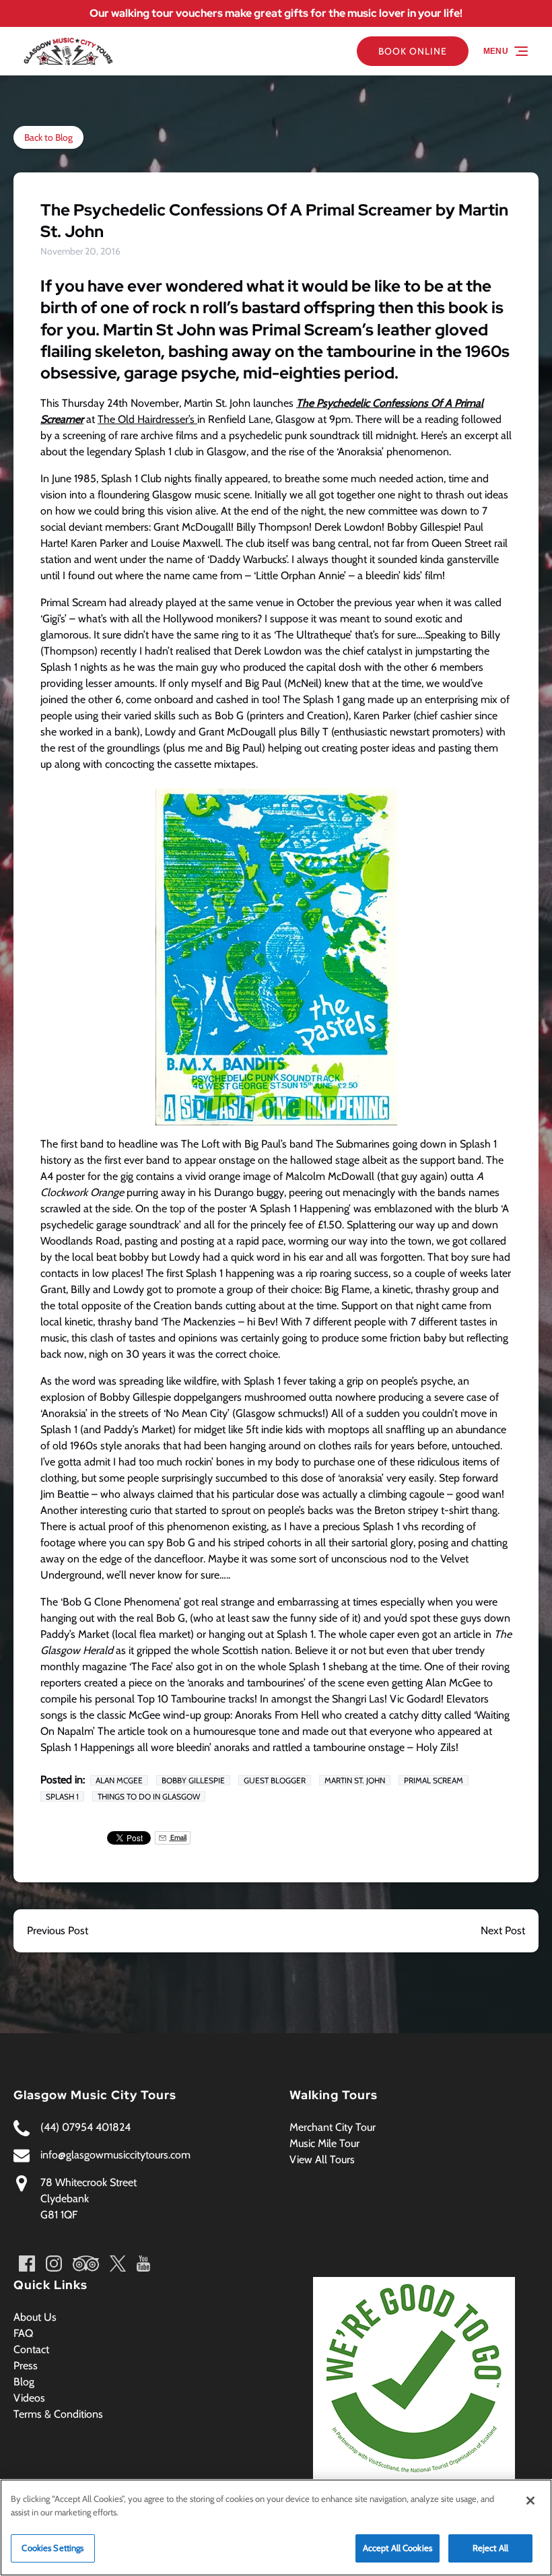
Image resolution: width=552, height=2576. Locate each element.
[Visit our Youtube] (143, 2264)
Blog (24, 2382)
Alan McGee (119, 1780)
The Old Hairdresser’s (147, 419)
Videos (29, 2398)
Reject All (490, 2548)
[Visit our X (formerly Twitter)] (118, 2264)
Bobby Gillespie (193, 1780)
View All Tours (322, 2159)
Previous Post (58, 1930)
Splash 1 (62, 1796)
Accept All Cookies (398, 2548)
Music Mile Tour (324, 2143)
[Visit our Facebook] (27, 2264)
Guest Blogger (275, 1780)
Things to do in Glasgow (149, 1796)
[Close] (530, 2501)
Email (178, 1838)
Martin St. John (355, 1780)
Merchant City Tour (333, 2127)
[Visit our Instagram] (54, 2264)
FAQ (23, 2333)
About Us (35, 2317)
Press (26, 2366)
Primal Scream (434, 1780)
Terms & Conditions (58, 2414)
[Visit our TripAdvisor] (86, 2264)
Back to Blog (48, 137)
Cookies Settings (53, 2548)
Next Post (503, 1930)
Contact (31, 2349)
